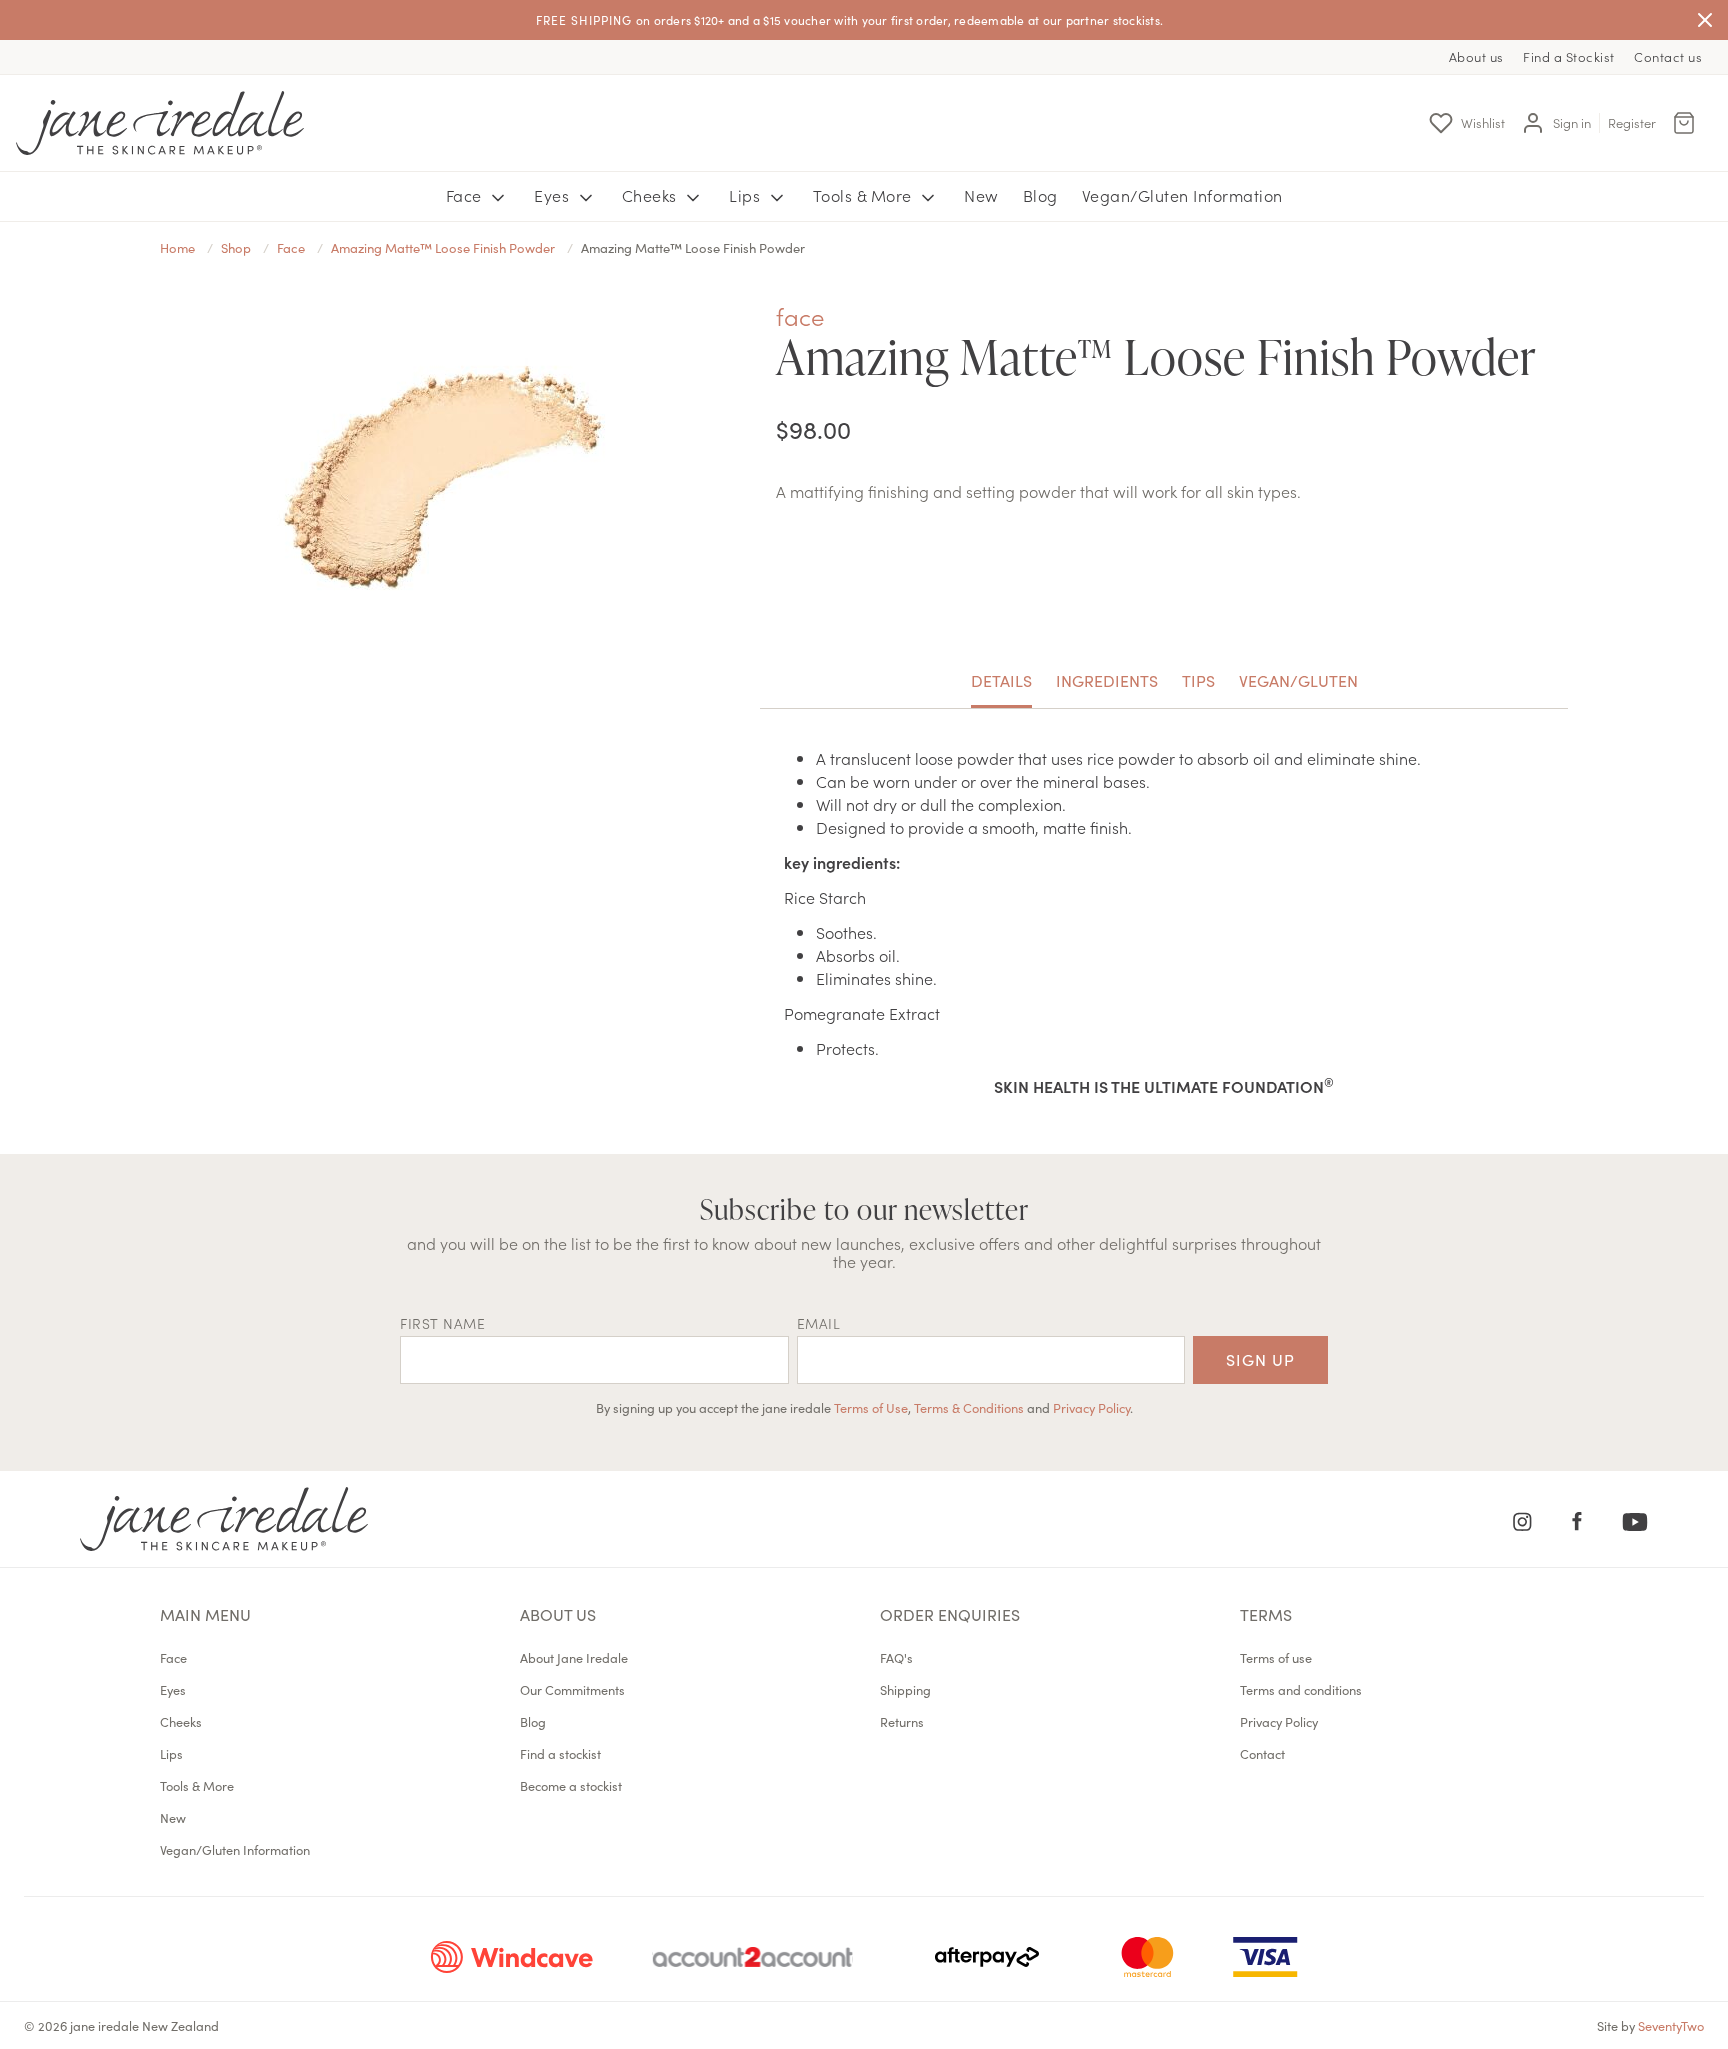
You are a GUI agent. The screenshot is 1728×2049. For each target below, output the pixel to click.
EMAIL (819, 1323)
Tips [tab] (1198, 680)
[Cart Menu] (1684, 123)
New (981, 195)
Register (1632, 122)
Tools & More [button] (865, 195)
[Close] (1705, 20)
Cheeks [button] (652, 195)
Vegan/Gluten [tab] (1298, 680)
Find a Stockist (1569, 56)
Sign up (1260, 1359)
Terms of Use (871, 1407)
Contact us (1668, 56)
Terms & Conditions (969, 1407)
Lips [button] (747, 195)
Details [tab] (1001, 680)
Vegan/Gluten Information (1182, 195)
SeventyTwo (1671, 2025)
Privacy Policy (1091, 1407)
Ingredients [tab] (1107, 680)
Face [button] (466, 195)
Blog (1040, 195)
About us (1476, 56)
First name (442, 1323)
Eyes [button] (554, 195)
